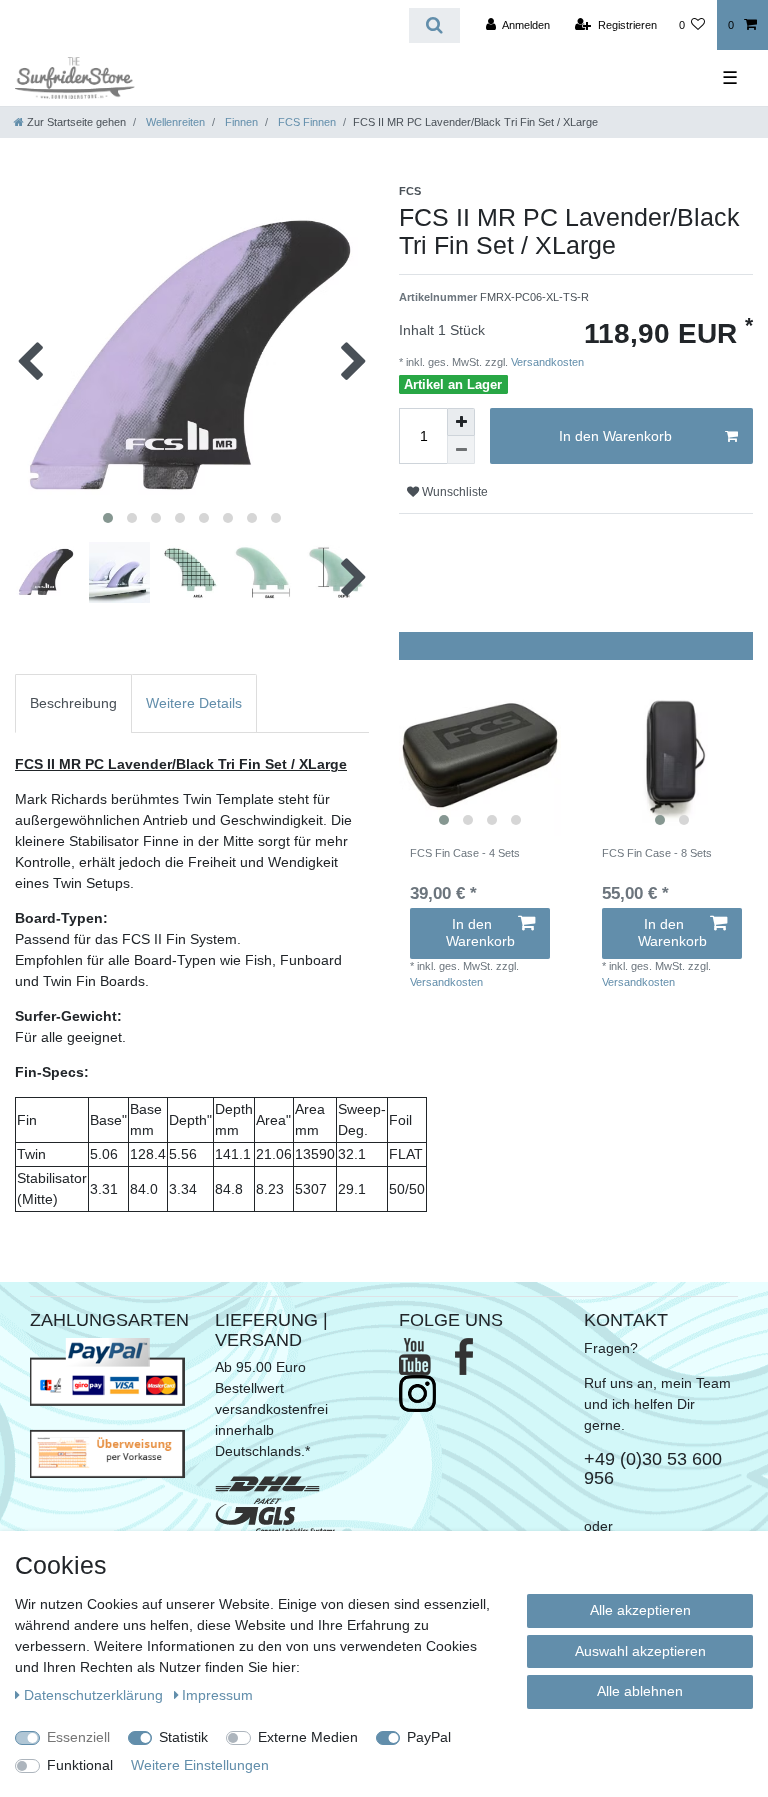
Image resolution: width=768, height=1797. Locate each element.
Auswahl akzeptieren (640, 1651)
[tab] (73, 703)
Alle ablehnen (640, 1691)
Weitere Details (194, 703)
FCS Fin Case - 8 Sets (657, 853)
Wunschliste (453, 492)
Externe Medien (308, 1737)
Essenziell (78, 1737)
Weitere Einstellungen (200, 1765)
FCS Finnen (305, 122)
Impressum (217, 1695)
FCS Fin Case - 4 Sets (465, 853)
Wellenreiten (174, 122)
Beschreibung (73, 703)
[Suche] (434, 25)
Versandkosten (546, 362)
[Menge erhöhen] (461, 422)
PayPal (429, 1737)
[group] (480, 755)
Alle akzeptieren (640, 1610)
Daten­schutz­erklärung (95, 1695)
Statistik (183, 1737)
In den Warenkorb (615, 436)
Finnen (240, 122)
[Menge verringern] (461, 450)
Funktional (80, 1765)
